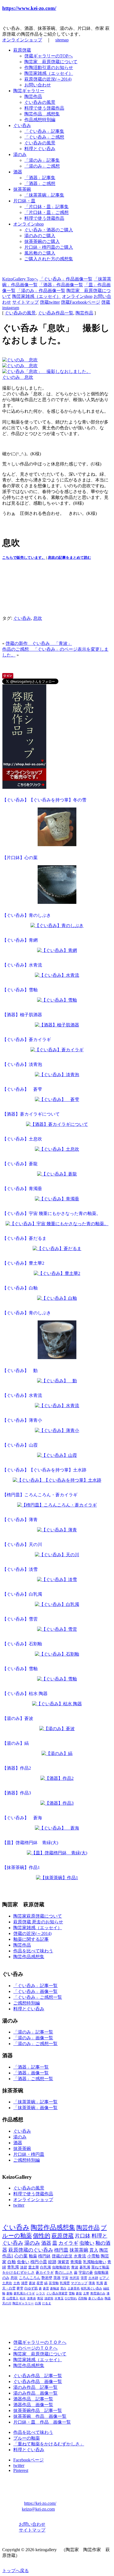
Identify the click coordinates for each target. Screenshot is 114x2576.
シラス (41, 2293)
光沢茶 (74, 2278)
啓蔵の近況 (62, 2256)
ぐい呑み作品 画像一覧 (38, 2382)
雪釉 (72, 2293)
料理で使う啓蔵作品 (44, 108)
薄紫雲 (63, 2262)
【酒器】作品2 (17, 1768)
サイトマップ (25, 302)
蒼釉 (9, 2293)
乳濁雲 (65, 2283)
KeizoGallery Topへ (20, 279)
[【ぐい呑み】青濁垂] (57, 1199)
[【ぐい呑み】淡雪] (57, 1580)
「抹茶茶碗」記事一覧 (35, 2102)
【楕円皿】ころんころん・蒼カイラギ (40, 1495)
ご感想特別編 (27, 2003)
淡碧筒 (49, 2298)
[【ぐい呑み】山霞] (57, 1456)
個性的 (42, 2236)
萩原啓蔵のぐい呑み (31, 2250)
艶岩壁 (47, 2278)
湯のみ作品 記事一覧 (35, 2387)
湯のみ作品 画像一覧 (35, 2393)
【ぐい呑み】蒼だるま (24, 1238)
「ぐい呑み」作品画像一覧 (66, 279)
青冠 (40, 2298)
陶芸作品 (33, 96)
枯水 (23, 2298)
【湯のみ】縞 (15, 1743)
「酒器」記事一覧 (31, 2067)
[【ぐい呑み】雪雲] (57, 1630)
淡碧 (24, 2267)
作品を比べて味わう (33, 1951)
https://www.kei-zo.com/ (29, 8)
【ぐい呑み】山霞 (20, 1445)
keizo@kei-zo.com (38, 2509)
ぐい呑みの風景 (40, 102)
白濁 (38, 2303)
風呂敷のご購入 (40, 253)
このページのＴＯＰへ (35, 2348)
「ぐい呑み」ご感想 (44, 137)
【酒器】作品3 (17, 1793)
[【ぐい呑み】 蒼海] (57, 1829)
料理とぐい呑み (40, 149)
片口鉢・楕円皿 (29, 2154)
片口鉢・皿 (24, 201)
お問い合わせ (38, 85)
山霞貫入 (12, 2298)
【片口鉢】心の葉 (20, 858)
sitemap (62, 40)
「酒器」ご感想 (40, 183)
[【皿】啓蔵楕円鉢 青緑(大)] (57, 1853)
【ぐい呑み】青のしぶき (27, 915)
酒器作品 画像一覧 (33, 2405)
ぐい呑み (22, 125)
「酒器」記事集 (40, 178)
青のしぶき (64, 2272)
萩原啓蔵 (22, 50)
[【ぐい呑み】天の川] (57, 1555)
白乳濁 (46, 2267)
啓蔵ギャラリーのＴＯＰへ (40, 2342)
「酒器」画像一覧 (31, 2073)
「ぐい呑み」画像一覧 (35, 1991)
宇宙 (65, 2278)
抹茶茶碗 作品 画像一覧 (40, 2416)
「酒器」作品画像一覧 (61, 285)
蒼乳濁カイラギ (24, 2293)
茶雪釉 (54, 2283)
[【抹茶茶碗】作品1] (57, 1878)
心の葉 (21, 2256)
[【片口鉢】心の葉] (57, 901)
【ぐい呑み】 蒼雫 (22, 1089)
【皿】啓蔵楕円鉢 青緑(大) (30, 1843)
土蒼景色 (74, 2288)
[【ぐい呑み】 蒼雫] (57, 1100)
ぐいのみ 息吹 (18, 377)
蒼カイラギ (45, 2272)
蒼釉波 (55, 2288)
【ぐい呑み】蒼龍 (20, 1164)
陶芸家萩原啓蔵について (38, 1916)
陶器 (108, 2298)
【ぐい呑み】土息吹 (22, 1139)
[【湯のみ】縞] (57, 1754)
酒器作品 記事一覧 (33, 2399)
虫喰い (87, 2243)
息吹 (38, 618)
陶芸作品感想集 (29, 1957)
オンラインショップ (22, 40)
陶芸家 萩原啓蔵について (51, 62)
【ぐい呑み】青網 (20, 940)
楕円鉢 (44, 2256)
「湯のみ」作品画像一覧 (41, 291)
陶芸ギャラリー (29, 91)
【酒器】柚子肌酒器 (22, 1015)
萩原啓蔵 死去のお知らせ (38, 1922)
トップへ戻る (15, 2571)
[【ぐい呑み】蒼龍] (57, 1175)
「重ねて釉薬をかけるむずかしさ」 (49, 2444)
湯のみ (20, 154)
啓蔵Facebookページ (81, 302)
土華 (86, 2293)
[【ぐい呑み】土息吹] (57, 1150)
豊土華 (34, 2267)
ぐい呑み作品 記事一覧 (38, 2376)
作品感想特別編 (40, 120)
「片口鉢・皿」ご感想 (46, 212)
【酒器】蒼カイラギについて (31, 1114)
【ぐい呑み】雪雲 (20, 1619)
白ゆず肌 (31, 2288)
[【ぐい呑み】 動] (57, 1381)
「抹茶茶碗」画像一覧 (35, 2108)
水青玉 (59, 2298)
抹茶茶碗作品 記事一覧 (38, 2410)
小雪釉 (93, 2256)
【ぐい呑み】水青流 (22, 965)
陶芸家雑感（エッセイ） (49, 73)
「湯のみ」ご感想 (42, 166)
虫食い (23, 2262)
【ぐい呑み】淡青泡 (22, 1064)
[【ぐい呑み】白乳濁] (57, 1605)
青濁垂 (76, 2262)
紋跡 (52, 2262)
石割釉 (83, 2298)
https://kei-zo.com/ (40, 2503)
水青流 (80, 2256)
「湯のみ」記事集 (42, 160)
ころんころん (30, 2278)
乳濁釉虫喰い (95, 2262)
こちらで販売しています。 (24, 558)
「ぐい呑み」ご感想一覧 (38, 1997)
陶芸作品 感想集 (42, 114)
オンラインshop (28, 224)
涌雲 (24, 2283)
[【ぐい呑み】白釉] (57, 1299)
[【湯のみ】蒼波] (57, 1729)
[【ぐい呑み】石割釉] (57, 1655)
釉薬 (33, 2256)
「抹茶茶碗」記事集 (44, 195)
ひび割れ (71, 2298)
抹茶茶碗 (22, 189)
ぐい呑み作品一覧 (56, 313)
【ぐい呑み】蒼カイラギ (27, 1040)
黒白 (63, 2288)
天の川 (7, 2303)
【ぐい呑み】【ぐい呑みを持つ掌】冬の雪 (44, 800)
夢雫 (20, 2288)
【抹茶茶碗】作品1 (21, 1867)
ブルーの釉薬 (27, 2438)
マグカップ (79, 2283)
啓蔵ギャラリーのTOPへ (49, 56)
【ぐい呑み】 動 (20, 1371)
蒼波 (32, 2283)
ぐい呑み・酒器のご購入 (49, 230)
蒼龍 (79, 2293)
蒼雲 (46, 2288)
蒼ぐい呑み (96, 2298)
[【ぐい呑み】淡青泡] (57, 1075)
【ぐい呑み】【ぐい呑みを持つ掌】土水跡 (44, 1470)
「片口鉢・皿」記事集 (46, 207)
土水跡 (93, 2278)
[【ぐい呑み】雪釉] (57, 1001)
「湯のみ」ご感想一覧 (35, 2044)
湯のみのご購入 (40, 236)
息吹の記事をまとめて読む (69, 558)
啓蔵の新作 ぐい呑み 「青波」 (39, 643)
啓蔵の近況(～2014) (32, 1933)
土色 (17, 2283)
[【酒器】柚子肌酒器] (57, 1025)
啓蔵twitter (50, 302)
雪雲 (84, 2278)
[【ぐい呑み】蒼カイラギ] (57, 1050)
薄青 (92, 2283)
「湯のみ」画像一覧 (33, 2038)
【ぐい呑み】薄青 (20, 1520)
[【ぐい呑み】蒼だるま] (57, 1249)
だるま (47, 2303)
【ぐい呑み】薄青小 (22, 1420)
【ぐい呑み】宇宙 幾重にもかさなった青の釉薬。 (51, 1213)
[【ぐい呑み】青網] (57, 951)
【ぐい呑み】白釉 (20, 1288)
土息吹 (7, 2283)
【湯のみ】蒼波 (18, 1718)
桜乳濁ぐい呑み (91, 2288)
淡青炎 (31, 2298)
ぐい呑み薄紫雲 (57, 2293)
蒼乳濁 (85, 2267)
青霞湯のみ (98, 2293)
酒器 (18, 172)
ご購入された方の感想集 (49, 259)
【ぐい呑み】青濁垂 (22, 1189)
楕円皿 (61, 2250)
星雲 (40, 2283)
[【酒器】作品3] (57, 1804)
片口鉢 (83, 2236)
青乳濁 (13, 2267)
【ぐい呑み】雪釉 (20, 990)
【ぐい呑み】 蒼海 (22, 1818)
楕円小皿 (39, 2262)
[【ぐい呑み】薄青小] (57, 1431)
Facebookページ (28, 2460)
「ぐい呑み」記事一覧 (35, 1986)
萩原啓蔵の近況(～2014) (48, 79)
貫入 (94, 2250)
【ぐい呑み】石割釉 (22, 1644)
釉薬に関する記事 (31, 1939)
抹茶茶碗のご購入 (42, 241)
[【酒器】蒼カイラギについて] (57, 1125)
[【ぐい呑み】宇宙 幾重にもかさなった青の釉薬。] (57, 1224)
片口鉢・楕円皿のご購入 (49, 247)
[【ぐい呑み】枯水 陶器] (57, 1704)
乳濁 (100, 2283)
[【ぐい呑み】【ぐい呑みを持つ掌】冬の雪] (57, 844)
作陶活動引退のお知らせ (49, 67)
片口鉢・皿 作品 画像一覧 (42, 2422)
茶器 (57, 2278)
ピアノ (104, 2278)
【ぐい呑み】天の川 (22, 1544)
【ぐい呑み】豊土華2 (23, 1263)
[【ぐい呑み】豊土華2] (57, 1274)
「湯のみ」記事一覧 (33, 2032)
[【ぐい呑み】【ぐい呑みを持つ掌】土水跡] (57, 1481)
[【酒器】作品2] (57, 1779)
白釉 (12, 2262)
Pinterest (21, 2470)
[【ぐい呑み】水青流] (57, 976)
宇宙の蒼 (86, 2273)
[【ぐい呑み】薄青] (57, 1530)
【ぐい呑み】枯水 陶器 (25, 1694)
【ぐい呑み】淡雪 (20, 1569)
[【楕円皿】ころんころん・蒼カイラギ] (57, 1506)
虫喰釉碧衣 (61, 2267)
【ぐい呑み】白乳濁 (22, 1594)
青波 (75, 2267)
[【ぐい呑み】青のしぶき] (57, 926)
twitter (19, 2205)
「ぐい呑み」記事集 (44, 131)
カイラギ (68, 2243)
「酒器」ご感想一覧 (33, 2079)
